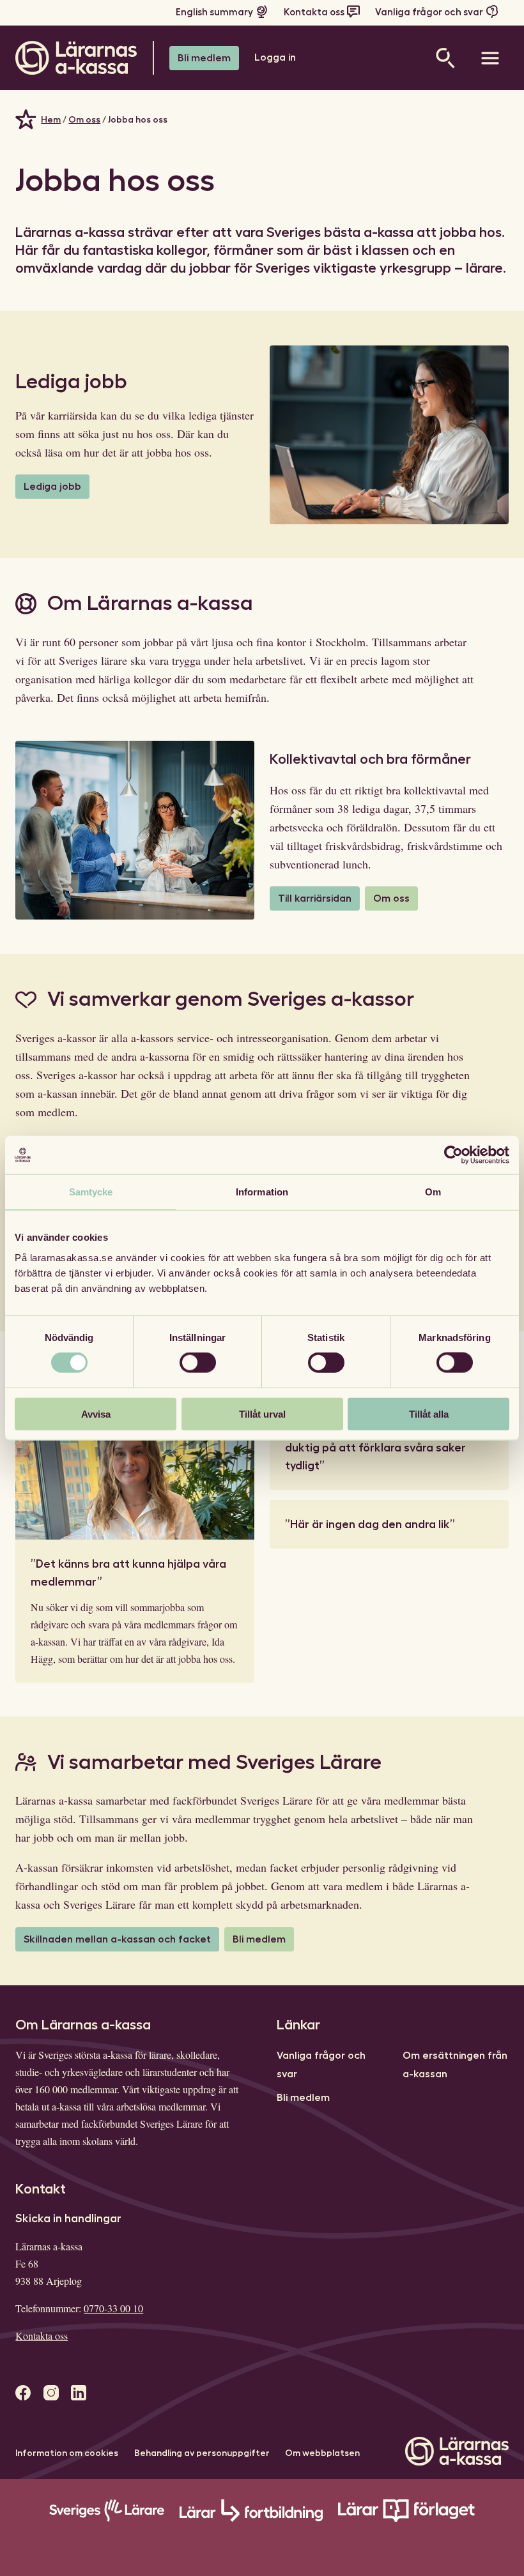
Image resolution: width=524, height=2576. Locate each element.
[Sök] (445, 58)
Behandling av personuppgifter (202, 2453)
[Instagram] (51, 2393)
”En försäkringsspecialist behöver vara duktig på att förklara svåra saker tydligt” (388, 1448)
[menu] (490, 58)
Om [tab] (433, 1192)
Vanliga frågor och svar (429, 12)
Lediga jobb (52, 487)
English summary (214, 12)
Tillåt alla (429, 1413)
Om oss (84, 119)
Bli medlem (204, 58)
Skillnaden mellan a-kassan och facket (117, 1939)
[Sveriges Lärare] (106, 2519)
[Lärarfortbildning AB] (251, 2519)
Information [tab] (262, 1192)
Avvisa (96, 1413)
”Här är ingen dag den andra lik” (370, 1524)
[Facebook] (23, 2393)
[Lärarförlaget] (406, 2519)
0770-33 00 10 (113, 2308)
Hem (51, 119)
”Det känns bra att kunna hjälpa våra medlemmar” (128, 1573)
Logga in (275, 57)
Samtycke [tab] (91, 1192)
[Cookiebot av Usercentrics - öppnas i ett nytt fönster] (453, 1155)
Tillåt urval (262, 1413)
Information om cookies (67, 2453)
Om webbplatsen (322, 2453)
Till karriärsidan (315, 898)
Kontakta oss (314, 12)
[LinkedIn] (79, 2393)
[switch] (198, 1363)
